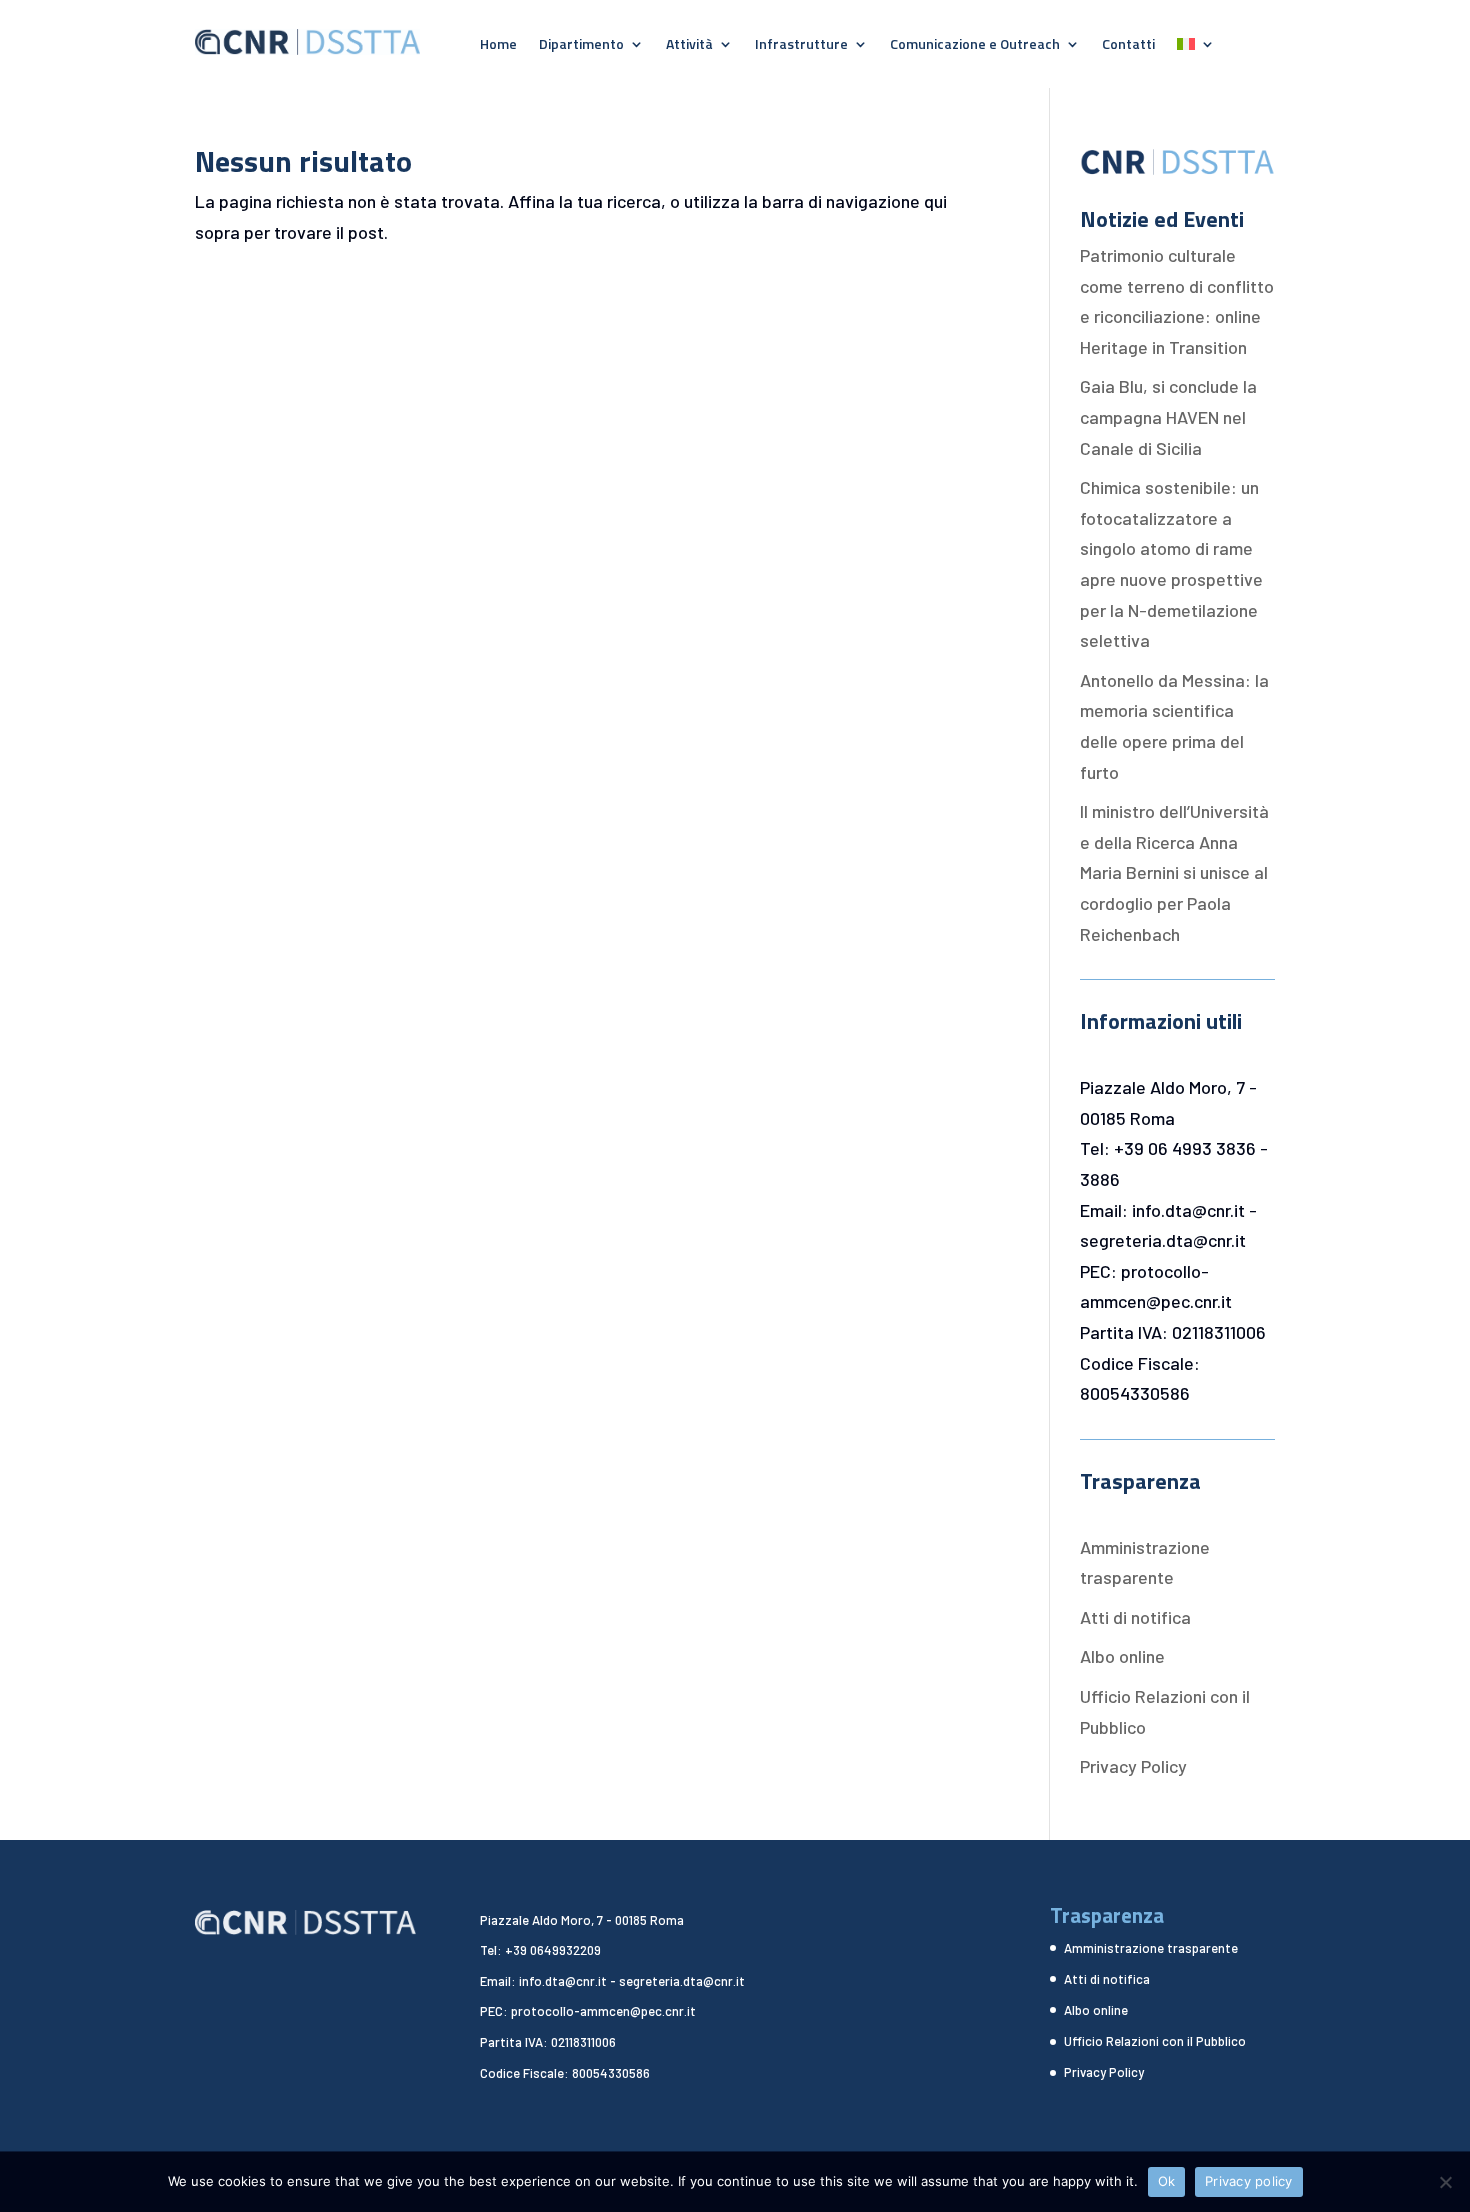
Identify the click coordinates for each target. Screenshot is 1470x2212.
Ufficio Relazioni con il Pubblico (1155, 2041)
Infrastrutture (801, 45)
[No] (1445, 2182)
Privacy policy (1249, 2181)
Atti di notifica (1135, 1617)
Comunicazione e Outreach (975, 45)
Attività (689, 45)
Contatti (1128, 45)
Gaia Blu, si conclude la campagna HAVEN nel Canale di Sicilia (1168, 416)
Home (498, 45)
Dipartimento (581, 45)
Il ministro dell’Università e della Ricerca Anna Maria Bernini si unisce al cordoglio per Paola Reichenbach (1174, 872)
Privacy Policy (1133, 1766)
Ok (1167, 2181)
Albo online (1122, 1656)
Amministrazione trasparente (1151, 1948)
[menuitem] (1196, 48)
